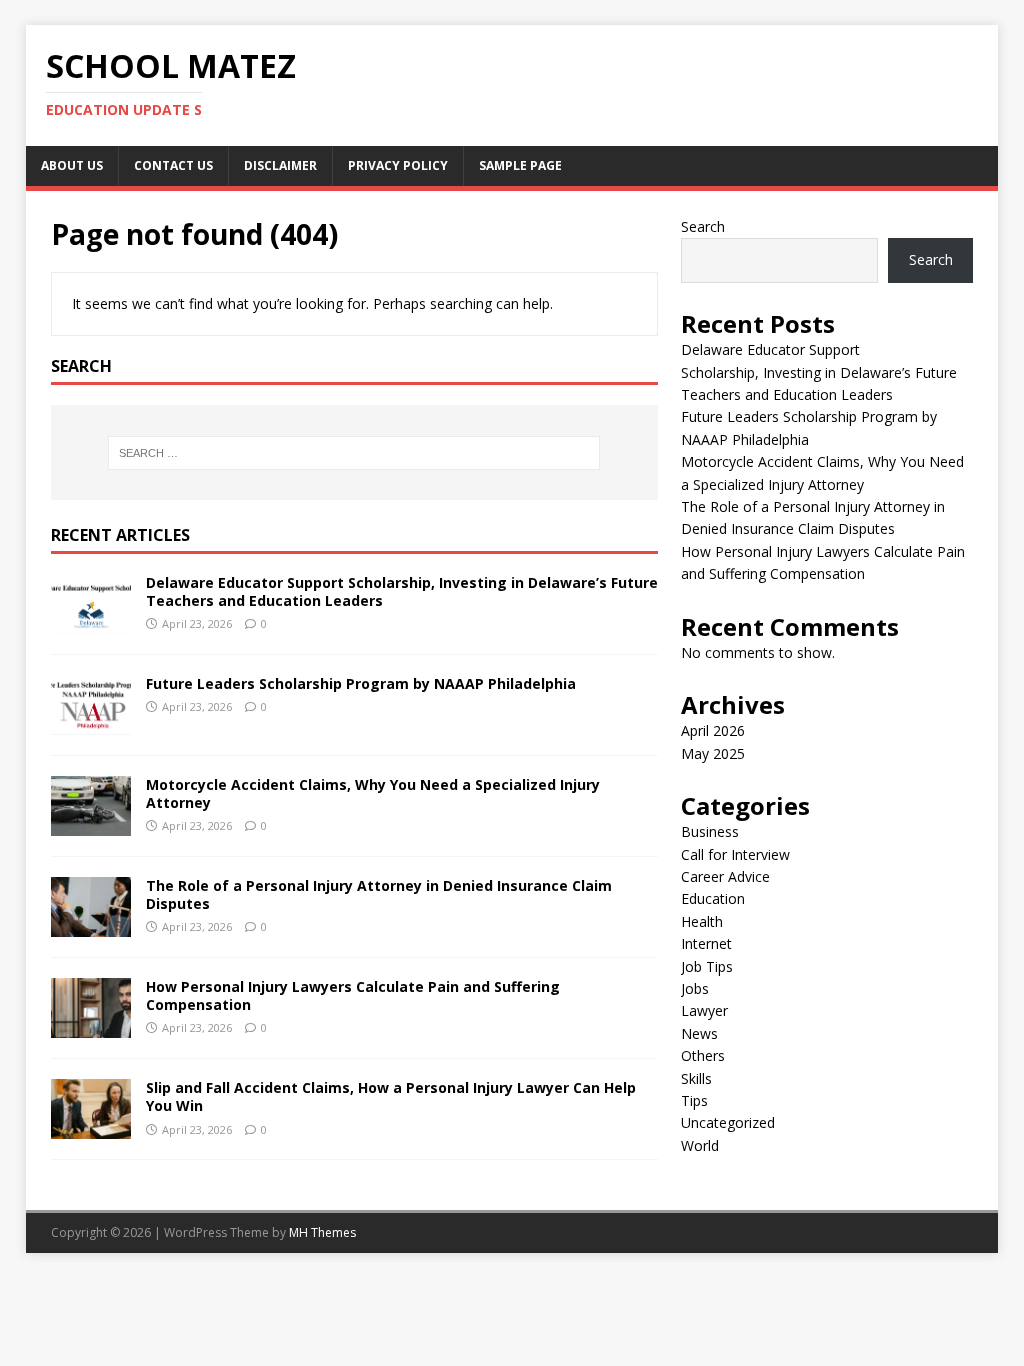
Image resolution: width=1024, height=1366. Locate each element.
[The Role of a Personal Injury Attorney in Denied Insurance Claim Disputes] (91, 925)
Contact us (173, 165)
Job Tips (707, 966)
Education (713, 898)
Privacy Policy (398, 165)
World (700, 1145)
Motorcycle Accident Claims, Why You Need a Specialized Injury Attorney (373, 793)
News (699, 1033)
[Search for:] (354, 453)
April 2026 (713, 730)
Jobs (695, 988)
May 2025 (713, 753)
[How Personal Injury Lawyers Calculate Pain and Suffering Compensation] (91, 1026)
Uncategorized (728, 1122)
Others (703, 1055)
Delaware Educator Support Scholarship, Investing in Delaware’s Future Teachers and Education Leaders (402, 591)
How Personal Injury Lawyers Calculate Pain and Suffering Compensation (353, 995)
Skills (696, 1078)
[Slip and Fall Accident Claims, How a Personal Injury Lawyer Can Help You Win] (91, 1127)
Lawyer (704, 1010)
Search (703, 226)
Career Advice (725, 876)
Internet (706, 943)
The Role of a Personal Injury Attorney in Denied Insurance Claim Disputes (379, 894)
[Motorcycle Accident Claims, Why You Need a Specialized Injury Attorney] (91, 824)
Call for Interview (735, 854)
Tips (694, 1100)
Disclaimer (280, 165)
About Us (72, 165)
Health (702, 921)
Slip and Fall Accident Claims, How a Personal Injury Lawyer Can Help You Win (391, 1096)
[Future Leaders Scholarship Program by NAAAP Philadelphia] (91, 723)
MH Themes (322, 1232)
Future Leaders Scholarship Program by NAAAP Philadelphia (361, 683)
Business (710, 831)
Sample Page (520, 165)
